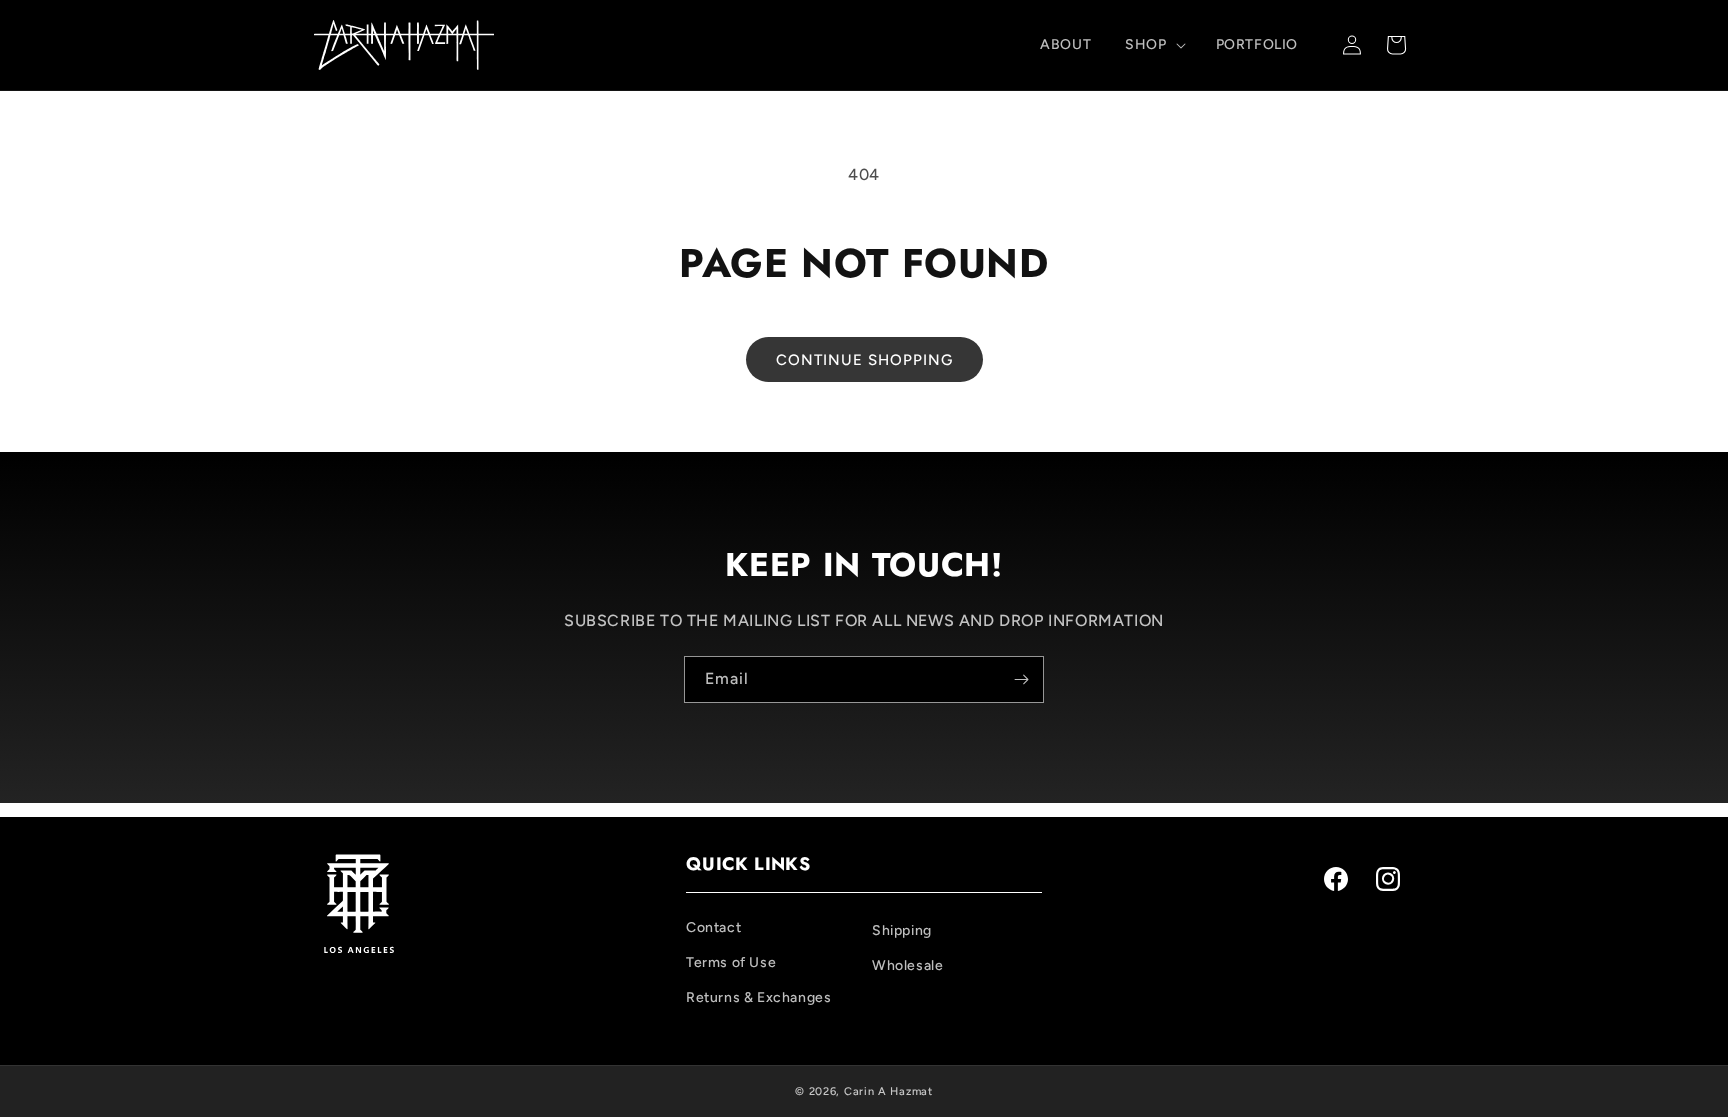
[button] (1153, 45)
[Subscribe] (1021, 679)
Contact (713, 927)
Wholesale (907, 965)
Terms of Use (731, 962)
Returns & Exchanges (758, 997)
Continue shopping (864, 360)
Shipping (902, 930)
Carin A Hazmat (888, 1091)
